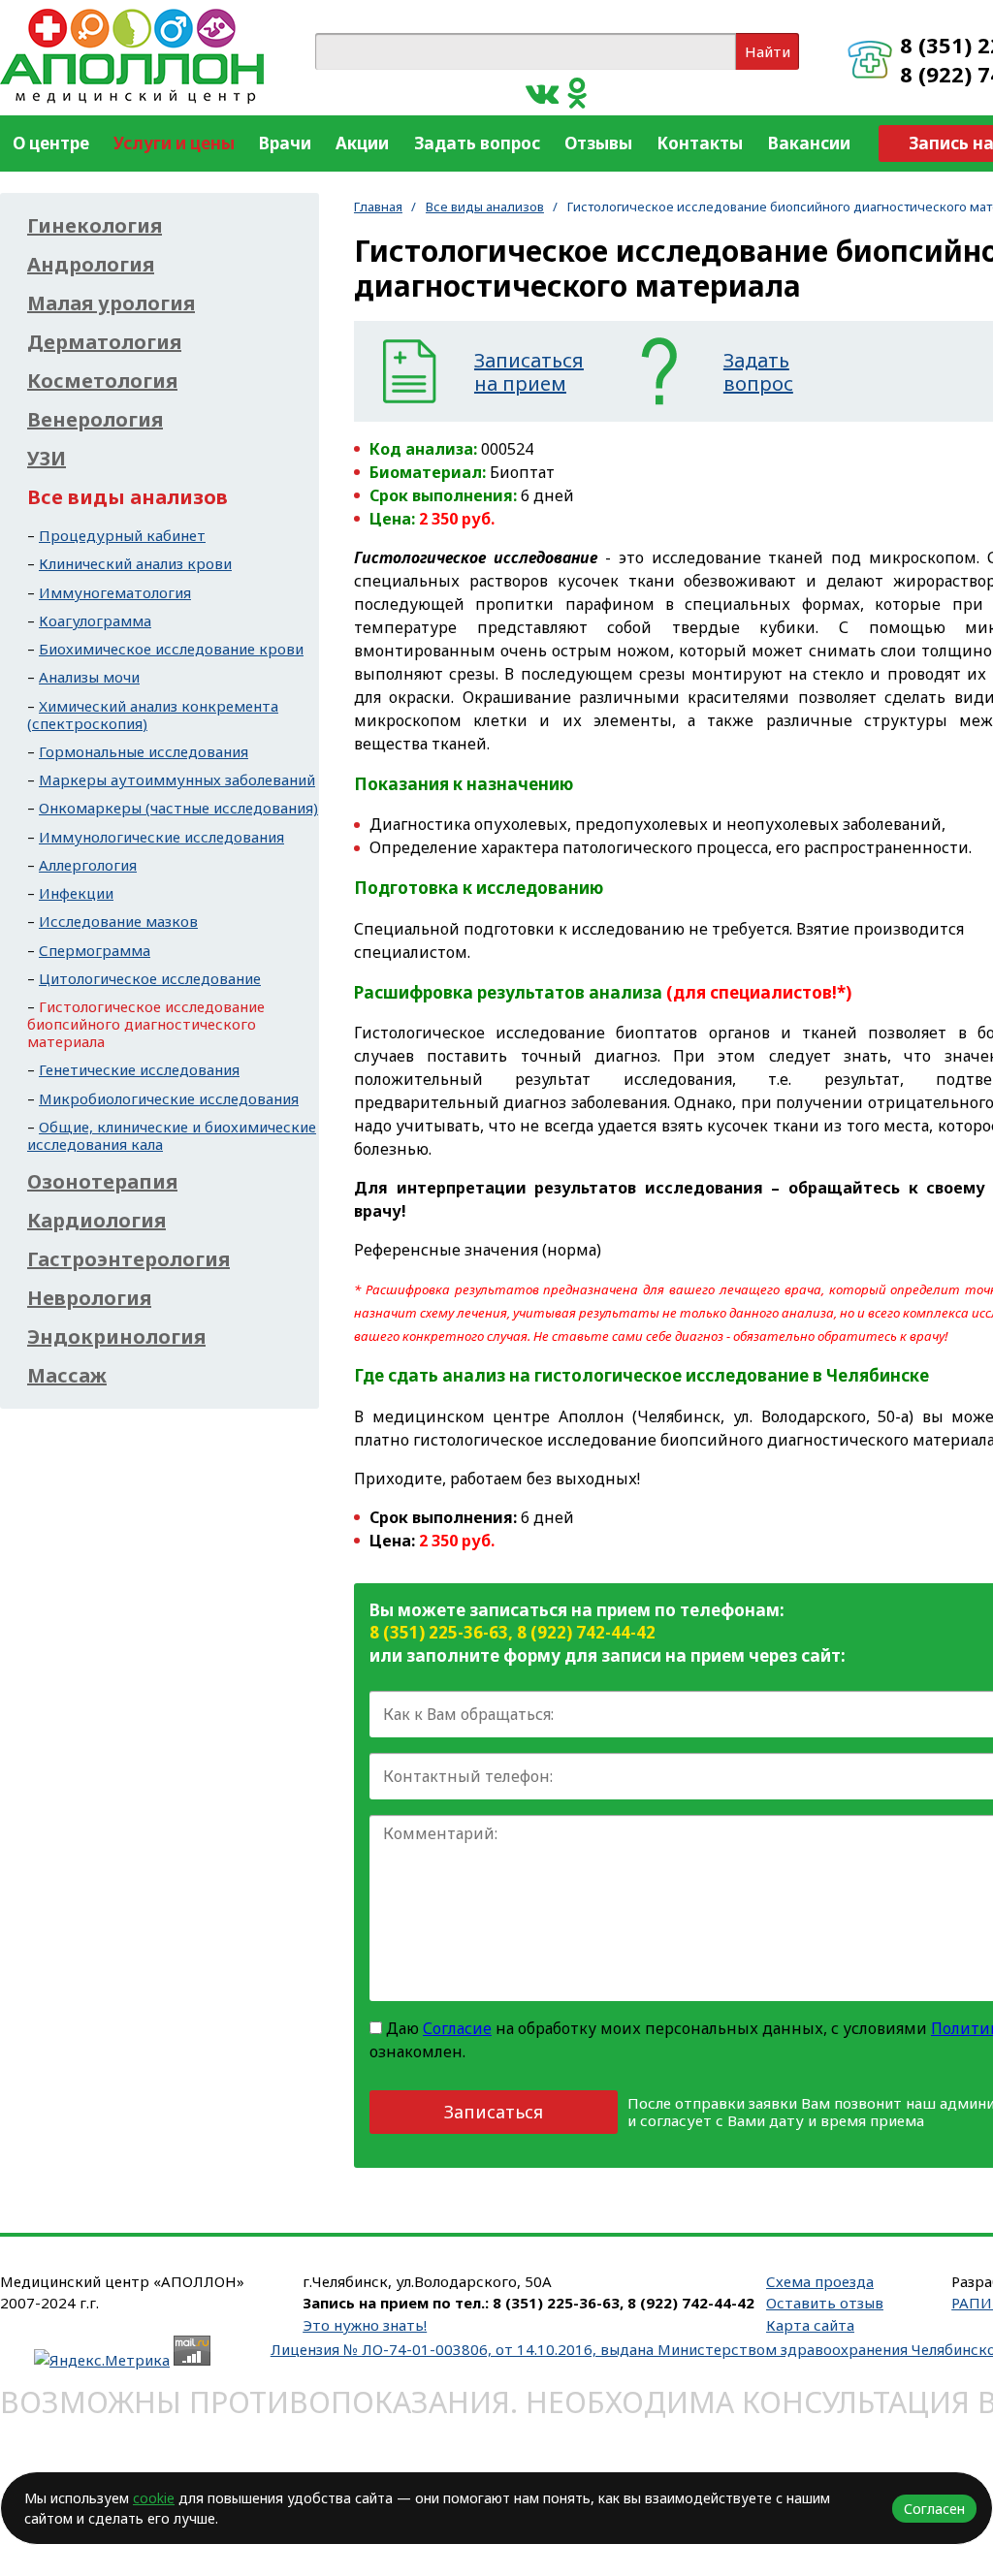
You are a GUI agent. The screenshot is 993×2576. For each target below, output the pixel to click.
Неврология (89, 1298)
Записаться (494, 2112)
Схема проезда (820, 2281)
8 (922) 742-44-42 (586, 1632)
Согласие (457, 2028)
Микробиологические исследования (169, 1098)
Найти (768, 51)
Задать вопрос (477, 143)
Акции (362, 143)
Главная (378, 207)
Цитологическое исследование (150, 978)
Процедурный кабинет (122, 535)
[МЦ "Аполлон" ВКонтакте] (542, 92)
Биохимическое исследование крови (171, 649)
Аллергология (88, 865)
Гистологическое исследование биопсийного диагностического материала (146, 1024)
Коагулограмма (95, 620)
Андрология (91, 265)
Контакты (700, 143)
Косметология (102, 381)
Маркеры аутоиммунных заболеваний (177, 779)
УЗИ (47, 459)
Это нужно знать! (365, 2325)
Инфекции (76, 893)
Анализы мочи (89, 677)
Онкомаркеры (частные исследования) (178, 808)
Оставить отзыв (825, 2303)
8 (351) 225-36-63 (439, 1632)
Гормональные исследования (144, 751)
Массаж (67, 1376)
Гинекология (95, 226)
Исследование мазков (118, 921)
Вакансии (809, 143)
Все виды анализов (485, 207)
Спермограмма (95, 950)
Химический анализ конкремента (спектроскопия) (153, 715)
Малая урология (111, 303)
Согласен (934, 2509)
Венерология (95, 420)
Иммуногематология (115, 592)
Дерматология (104, 342)
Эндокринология (116, 1337)
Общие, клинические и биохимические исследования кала (172, 1135)
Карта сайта (810, 2325)
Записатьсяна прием (529, 372)
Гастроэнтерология (128, 1259)
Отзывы (598, 143)
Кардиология (96, 1221)
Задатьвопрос (758, 372)
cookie (154, 2498)
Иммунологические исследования (161, 837)
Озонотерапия (102, 1182)
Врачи (285, 143)
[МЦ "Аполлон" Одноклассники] (577, 92)
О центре (51, 143)
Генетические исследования (139, 1069)
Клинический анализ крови (135, 563)
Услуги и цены (174, 143)
